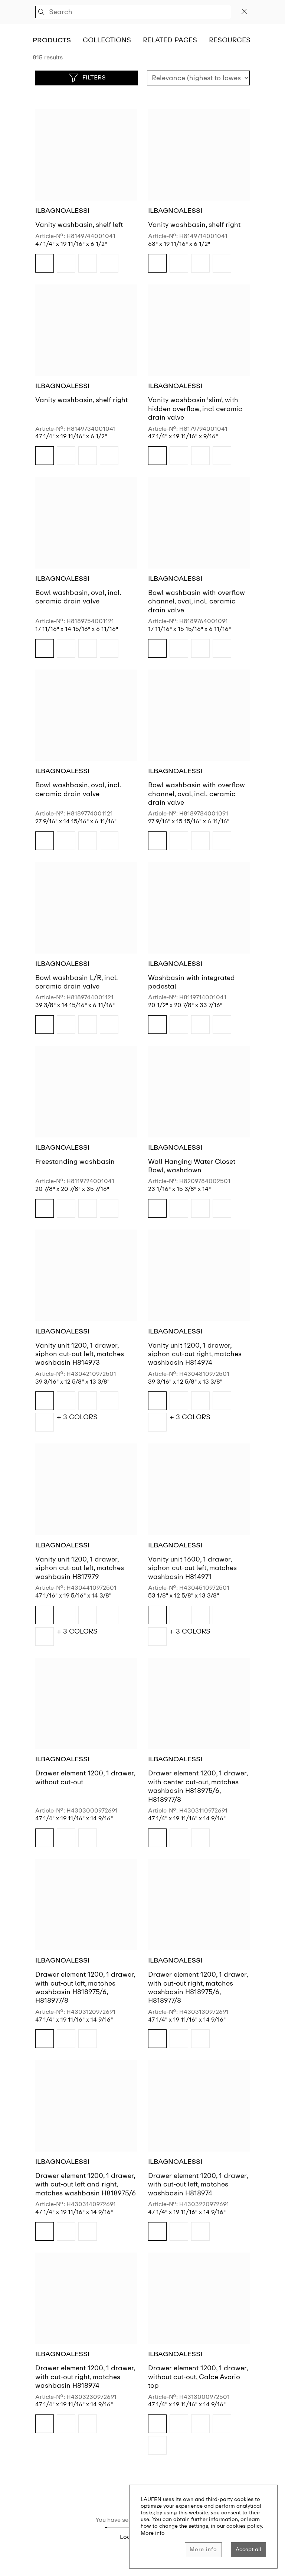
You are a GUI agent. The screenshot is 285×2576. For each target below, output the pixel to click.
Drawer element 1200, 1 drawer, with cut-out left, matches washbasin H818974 (198, 2184)
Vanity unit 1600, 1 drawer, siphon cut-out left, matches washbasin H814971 (192, 1568)
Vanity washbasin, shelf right (194, 225)
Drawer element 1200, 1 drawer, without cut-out (85, 1777)
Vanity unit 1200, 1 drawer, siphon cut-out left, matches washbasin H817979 (80, 1568)
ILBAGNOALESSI (62, 211)
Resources (230, 40)
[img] (45, 263)
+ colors (77, 1417)
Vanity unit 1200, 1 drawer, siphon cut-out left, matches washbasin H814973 (80, 1354)
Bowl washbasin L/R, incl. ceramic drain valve (76, 982)
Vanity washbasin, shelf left (79, 225)
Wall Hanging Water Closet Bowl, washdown (192, 1166)
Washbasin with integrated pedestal (191, 982)
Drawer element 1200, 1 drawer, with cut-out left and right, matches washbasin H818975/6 (86, 2184)
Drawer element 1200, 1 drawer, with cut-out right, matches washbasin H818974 (85, 2377)
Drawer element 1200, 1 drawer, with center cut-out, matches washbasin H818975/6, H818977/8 (198, 1786)
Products (52, 40)
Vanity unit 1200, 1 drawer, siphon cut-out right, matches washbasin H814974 (195, 1354)
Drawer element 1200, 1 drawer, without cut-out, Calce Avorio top (198, 2377)
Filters (94, 77)
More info (203, 2549)
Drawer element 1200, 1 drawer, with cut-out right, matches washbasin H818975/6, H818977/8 (198, 1987)
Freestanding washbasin (75, 1162)
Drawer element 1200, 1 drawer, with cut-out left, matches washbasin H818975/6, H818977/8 (85, 1987)
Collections (107, 40)
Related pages (170, 40)
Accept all (248, 2549)
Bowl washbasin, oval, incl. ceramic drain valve (78, 597)
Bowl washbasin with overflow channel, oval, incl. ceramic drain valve (196, 601)
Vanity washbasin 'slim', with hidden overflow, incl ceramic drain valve (195, 409)
